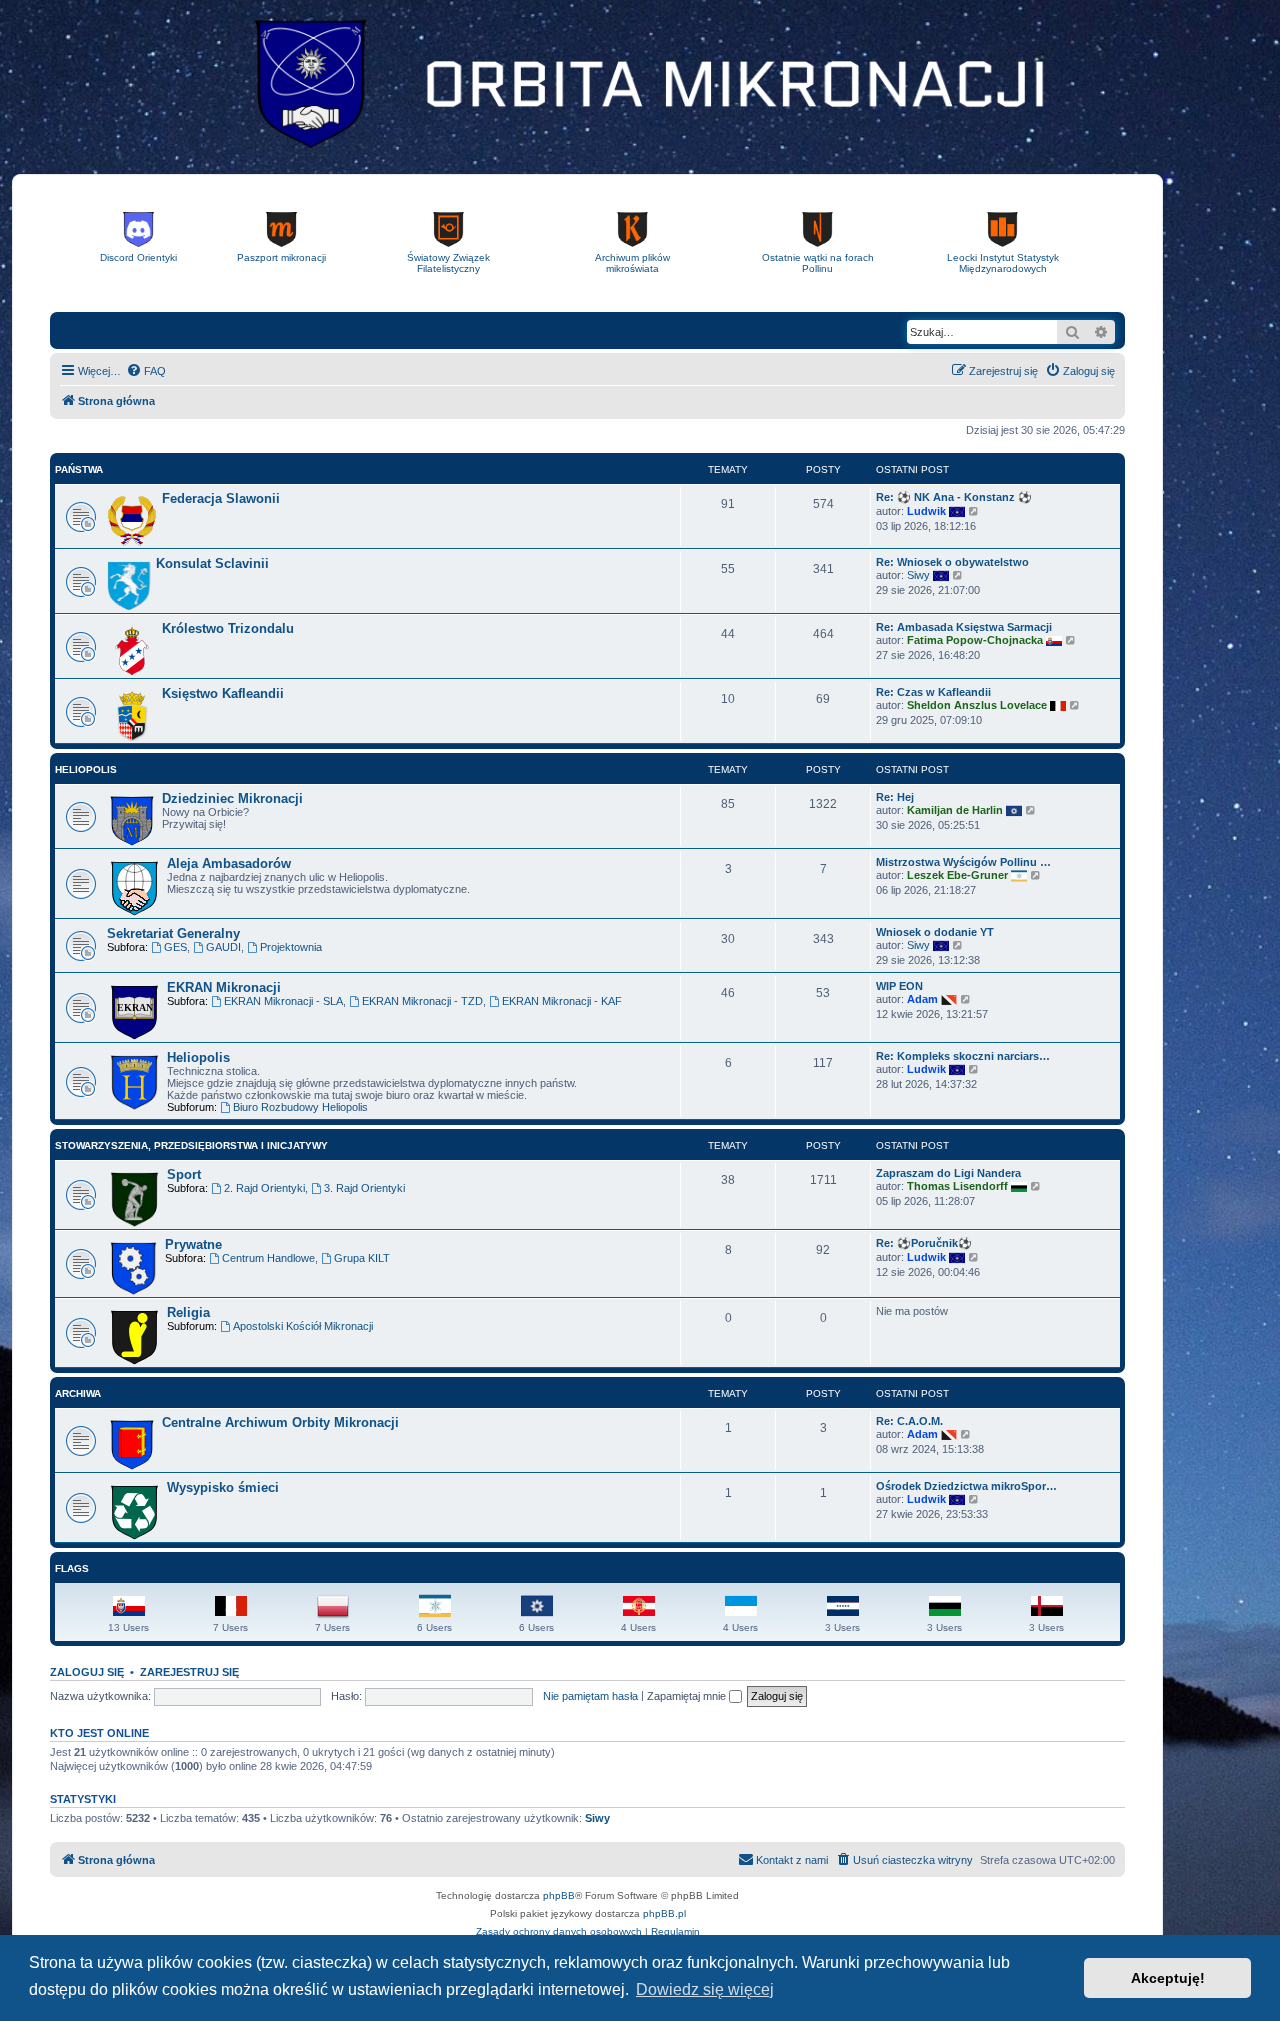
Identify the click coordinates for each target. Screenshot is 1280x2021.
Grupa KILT (362, 1258)
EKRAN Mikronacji (224, 987)
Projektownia (291, 947)
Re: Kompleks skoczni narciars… (963, 1056)
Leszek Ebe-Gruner (957, 875)
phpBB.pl (664, 1913)
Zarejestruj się (189, 1672)
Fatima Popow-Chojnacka (975, 640)
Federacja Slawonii (221, 498)
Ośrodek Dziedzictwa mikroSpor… (966, 1486)
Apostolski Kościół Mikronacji (303, 1326)
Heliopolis (86, 769)
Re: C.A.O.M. (909, 1421)
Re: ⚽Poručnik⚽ (924, 1243)
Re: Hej (895, 797)
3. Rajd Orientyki (364, 1188)
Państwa (79, 469)
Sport (184, 1174)
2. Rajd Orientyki (264, 1188)
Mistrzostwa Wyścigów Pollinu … (963, 862)
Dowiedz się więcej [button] (705, 1989)
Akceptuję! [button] (1168, 1978)
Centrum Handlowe (268, 1258)
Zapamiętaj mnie (688, 1696)
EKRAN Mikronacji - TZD (422, 1001)
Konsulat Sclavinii (212, 563)
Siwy (918, 575)
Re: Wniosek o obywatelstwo (952, 562)
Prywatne (193, 1244)
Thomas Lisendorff (957, 1186)
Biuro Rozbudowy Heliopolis (300, 1107)
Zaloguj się (87, 1672)
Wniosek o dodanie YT (935, 932)
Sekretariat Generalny (173, 933)
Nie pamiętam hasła (590, 1696)
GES (175, 947)
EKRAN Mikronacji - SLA (283, 1001)
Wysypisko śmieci (223, 1487)
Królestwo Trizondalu (228, 628)
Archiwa (78, 1393)
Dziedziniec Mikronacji (232, 798)
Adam (922, 999)
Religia (188, 1312)
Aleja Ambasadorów (229, 863)
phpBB (559, 1895)
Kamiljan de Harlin (955, 810)
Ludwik (926, 511)
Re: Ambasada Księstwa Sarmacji (964, 627)
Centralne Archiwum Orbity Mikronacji (280, 1422)
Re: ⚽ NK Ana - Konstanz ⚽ (954, 497)
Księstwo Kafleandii (223, 693)
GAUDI (223, 947)
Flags (72, 1568)
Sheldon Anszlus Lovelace (977, 705)
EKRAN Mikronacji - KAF (562, 1001)
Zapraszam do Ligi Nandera (948, 1173)
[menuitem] (146, 371)
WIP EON (899, 986)
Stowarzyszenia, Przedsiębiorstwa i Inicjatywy (191, 1145)
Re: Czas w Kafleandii (933, 692)
